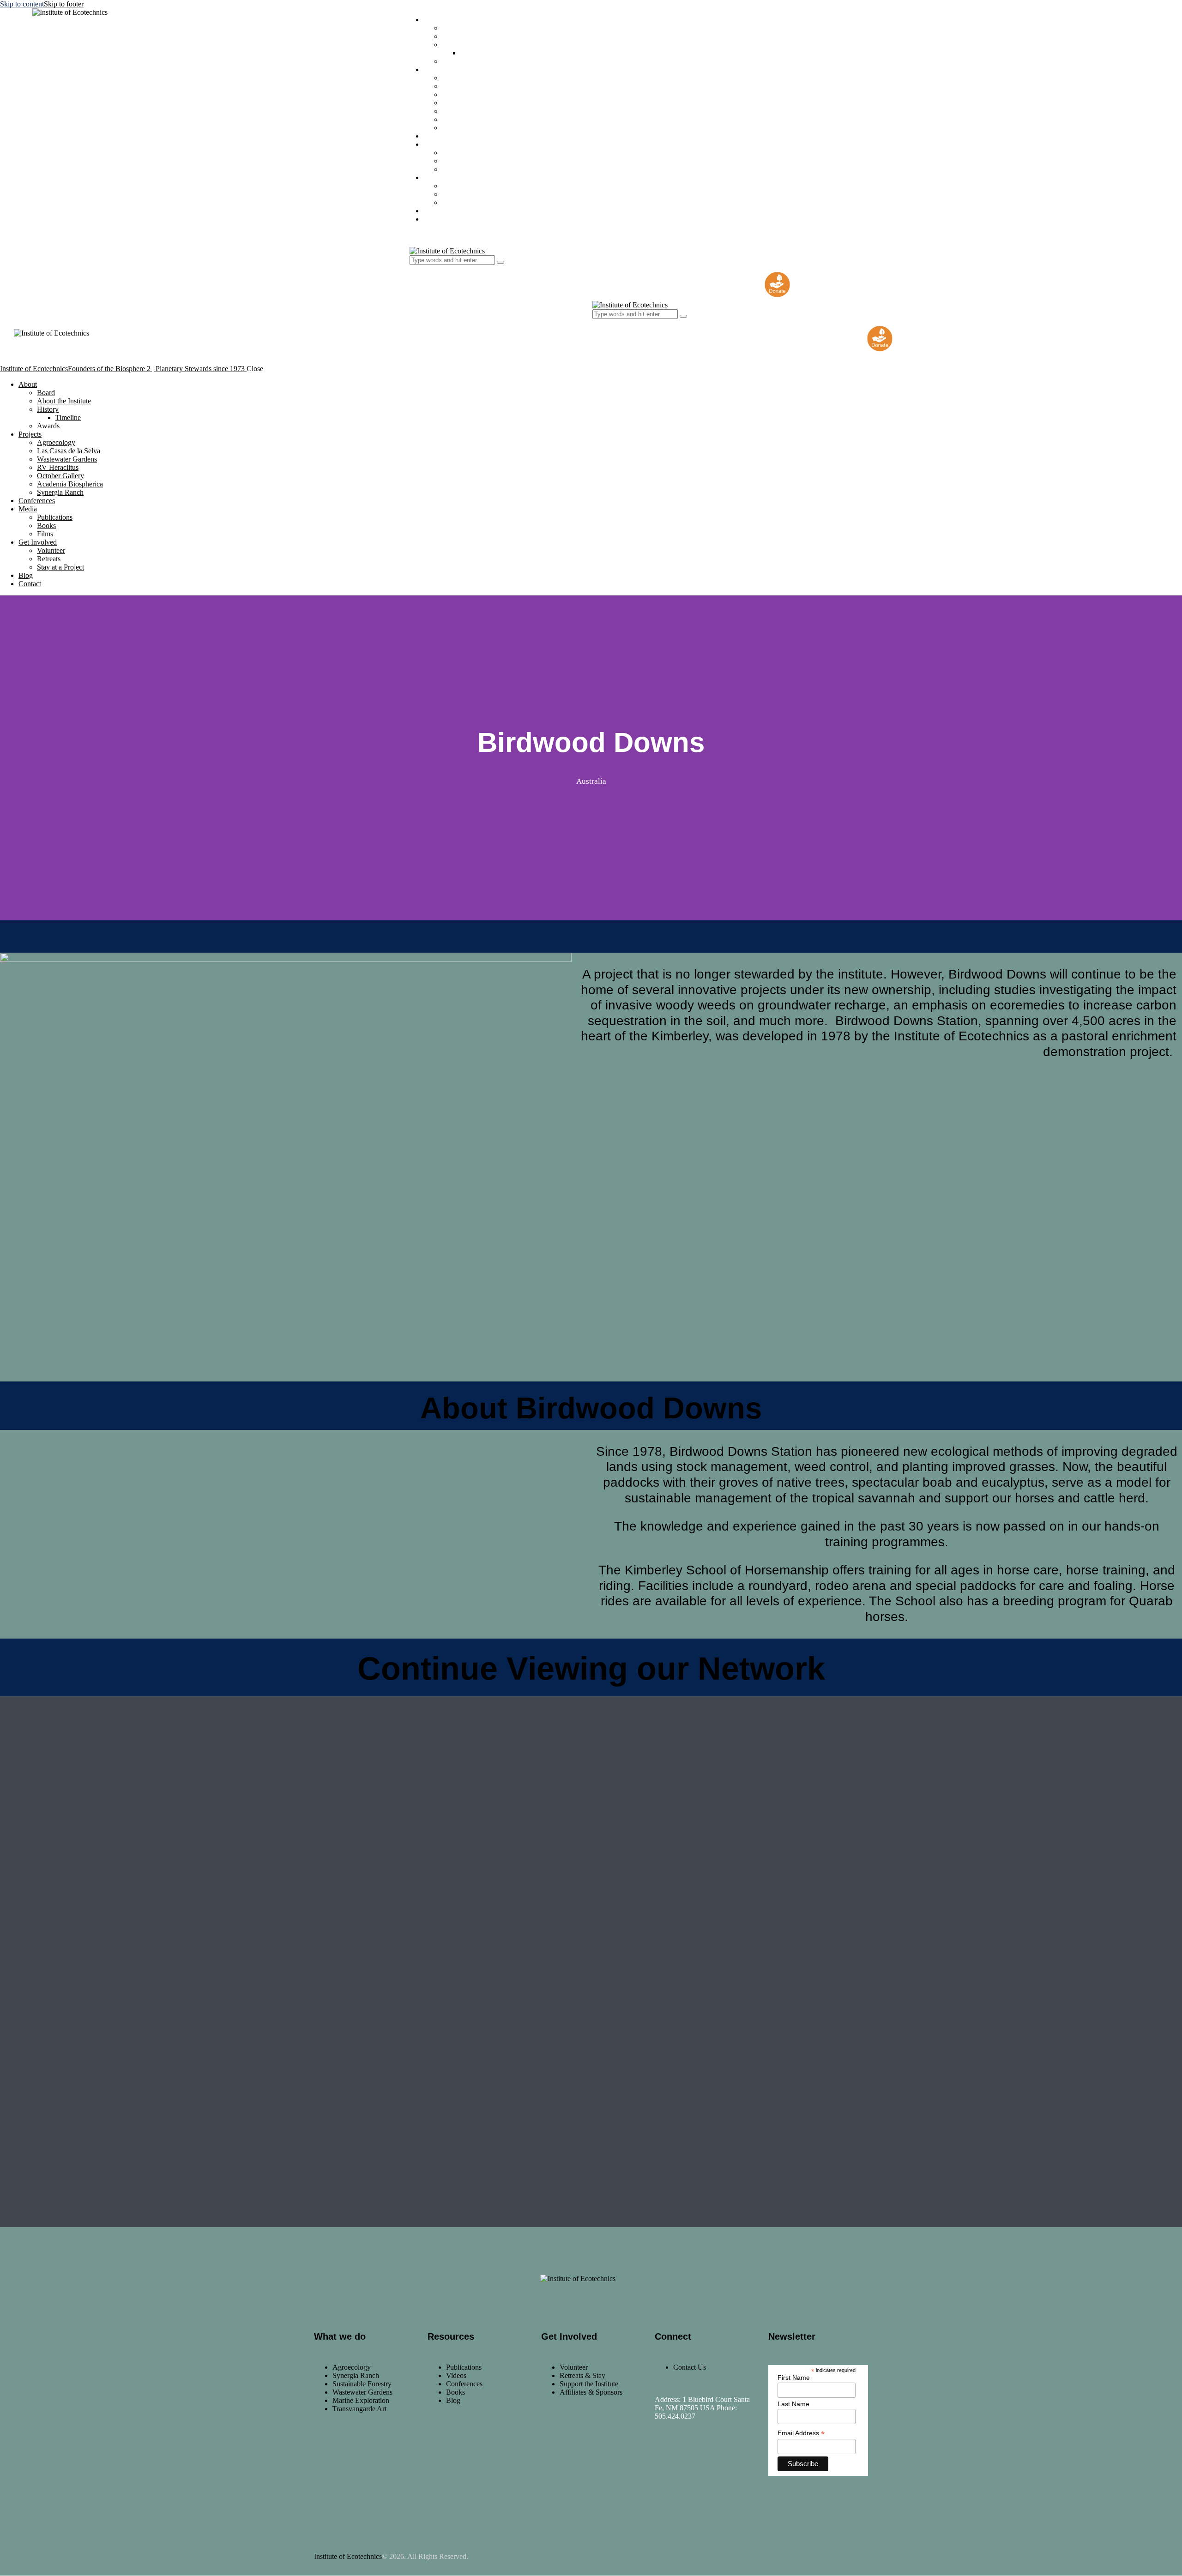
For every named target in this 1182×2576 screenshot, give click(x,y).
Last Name (793, 2404)
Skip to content (22, 4)
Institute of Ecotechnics (348, 2556)
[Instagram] (694, 2458)
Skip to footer (64, 4)
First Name (794, 2378)
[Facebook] (666, 2458)
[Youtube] (721, 2458)
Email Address (801, 2433)
